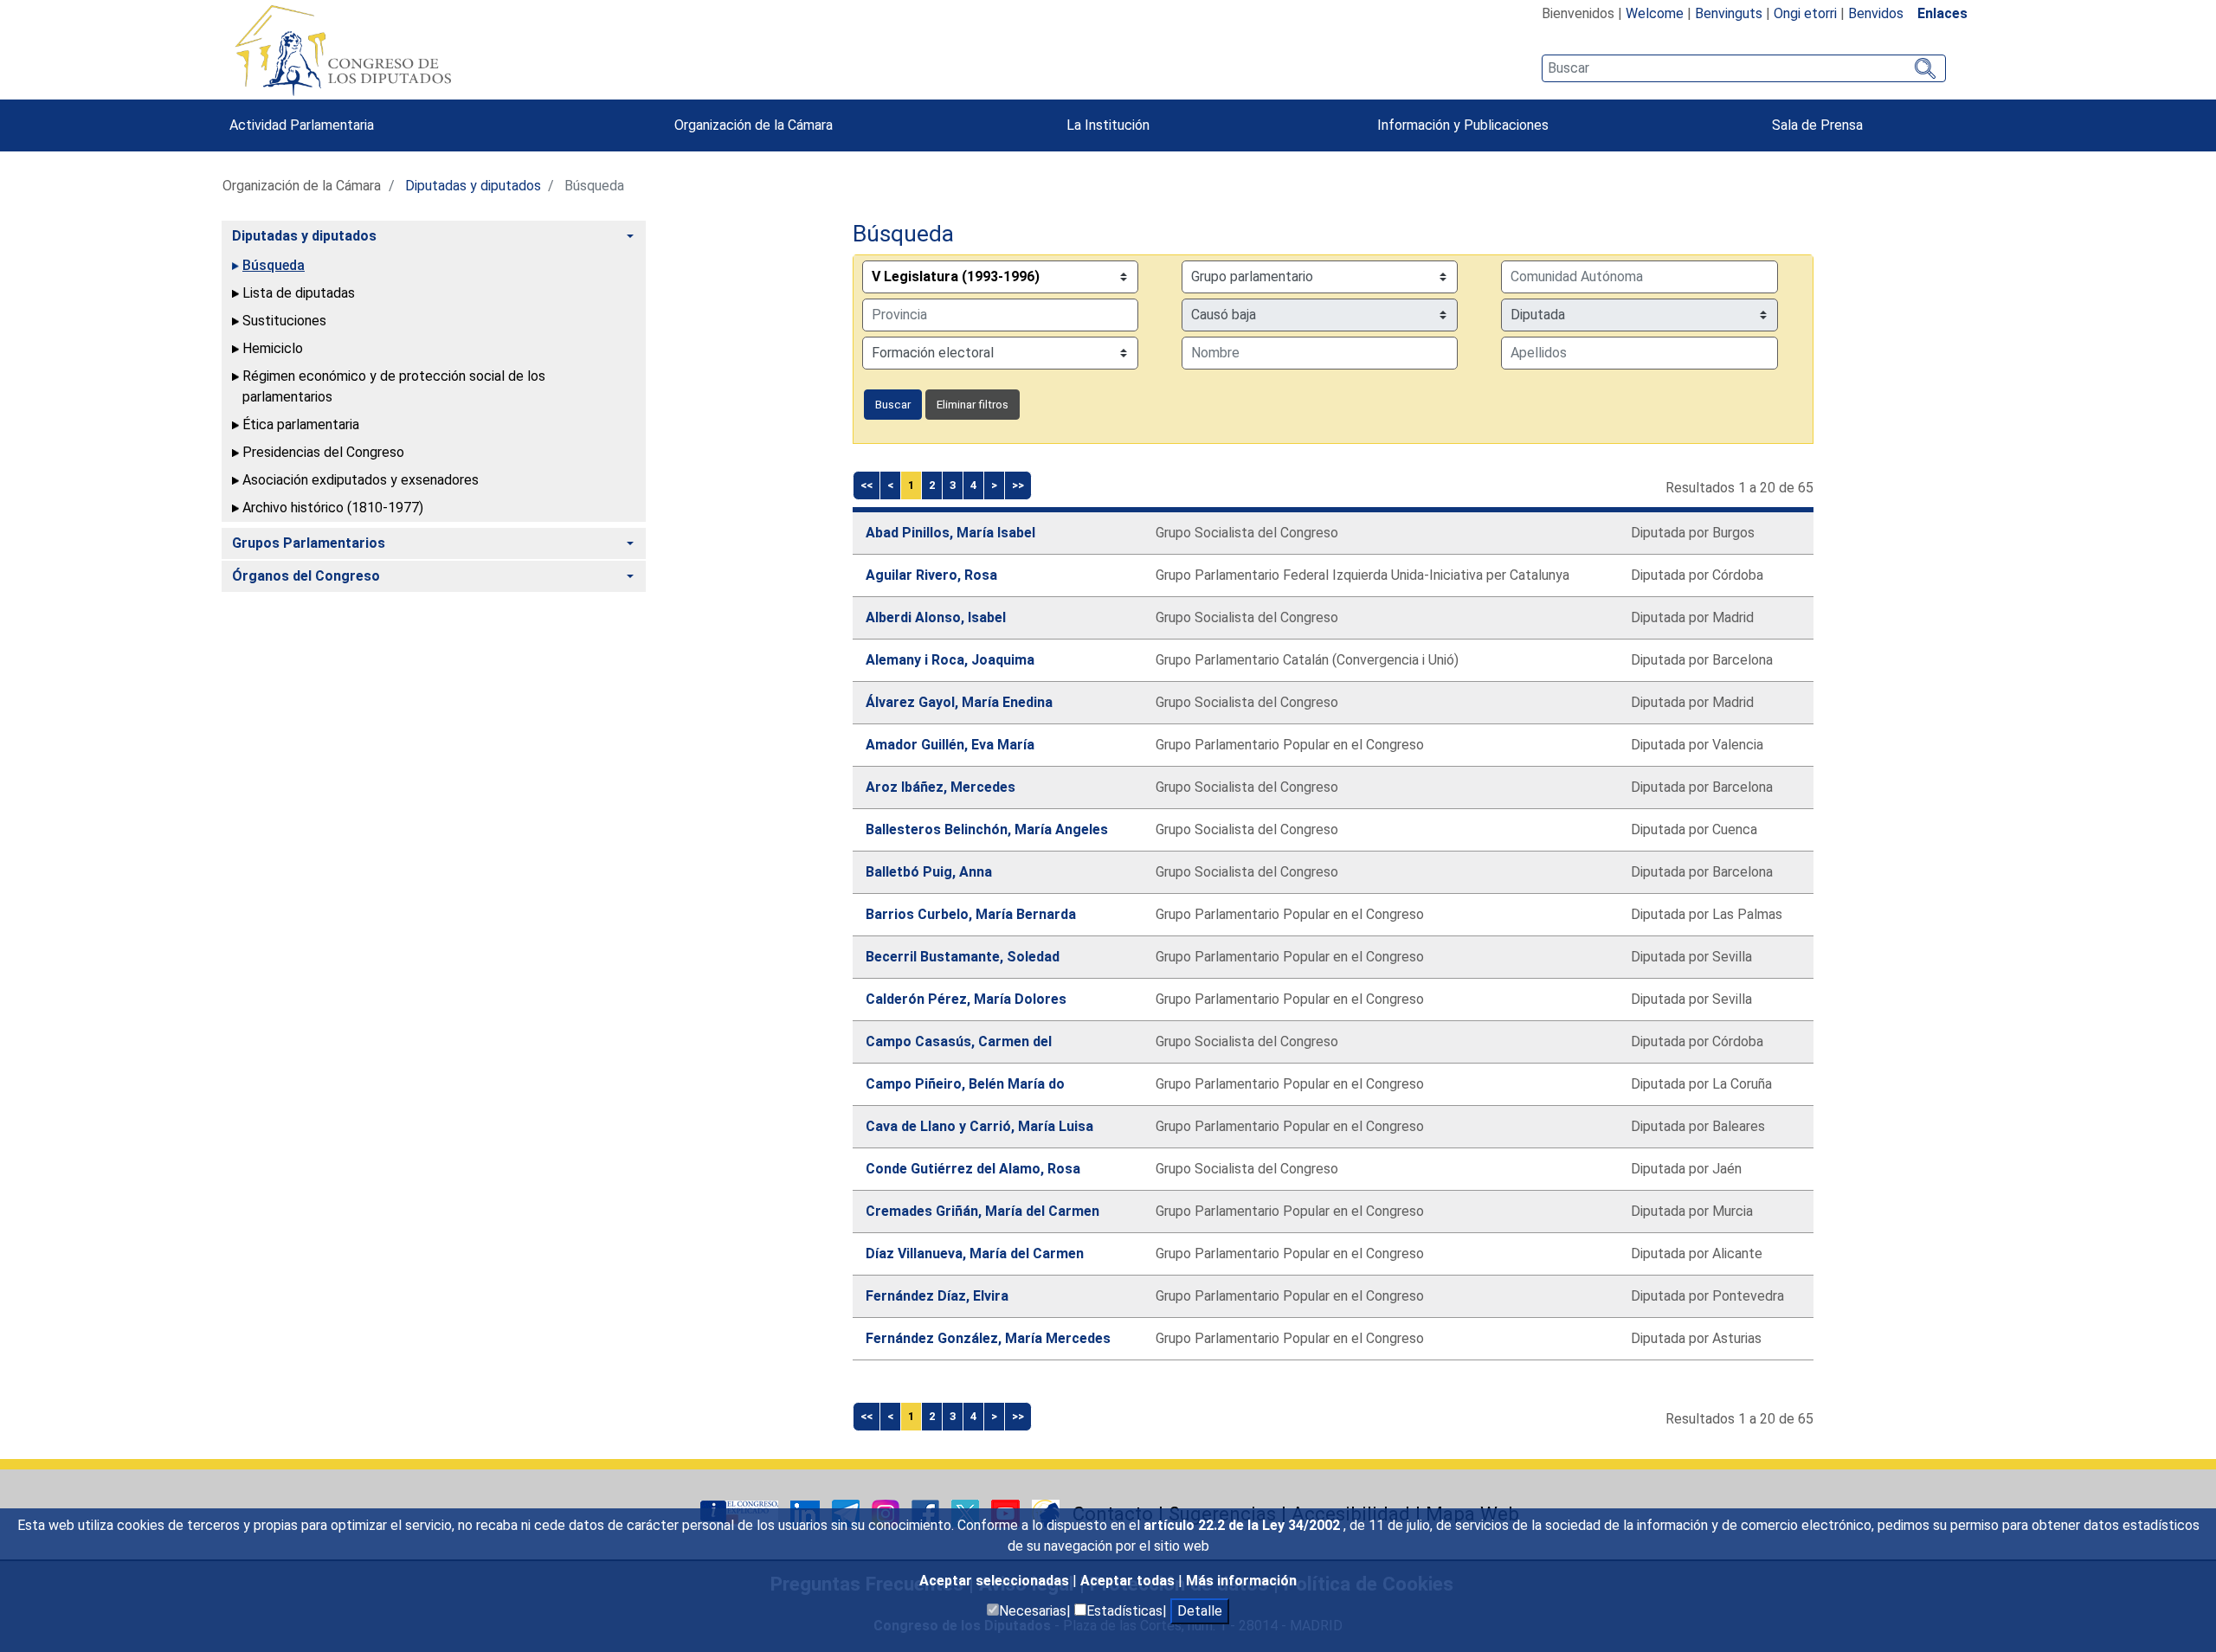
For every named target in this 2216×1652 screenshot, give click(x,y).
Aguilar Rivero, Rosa (931, 575)
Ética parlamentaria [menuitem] (301, 424)
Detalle (1200, 1611)
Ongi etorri (1805, 13)
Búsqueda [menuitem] (274, 265)
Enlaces (1942, 13)
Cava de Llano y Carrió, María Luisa (979, 1126)
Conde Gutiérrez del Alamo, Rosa (973, 1169)
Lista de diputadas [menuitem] (299, 293)
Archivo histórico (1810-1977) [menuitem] (333, 508)
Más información (1241, 1581)
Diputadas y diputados (473, 186)
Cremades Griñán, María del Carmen (982, 1211)
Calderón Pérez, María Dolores (966, 999)
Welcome (1655, 13)
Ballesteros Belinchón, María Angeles (987, 829)
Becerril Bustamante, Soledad (963, 957)
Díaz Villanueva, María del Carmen (975, 1253)
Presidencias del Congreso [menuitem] (323, 452)
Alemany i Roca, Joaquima (950, 660)
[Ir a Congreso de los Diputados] (343, 50)
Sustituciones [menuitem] (284, 321)
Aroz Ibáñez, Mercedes (941, 787)
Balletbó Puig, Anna (929, 872)
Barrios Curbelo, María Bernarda (971, 914)
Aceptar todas (1129, 1581)
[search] (1744, 68)
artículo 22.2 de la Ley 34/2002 (1243, 1525)
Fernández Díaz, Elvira (937, 1296)
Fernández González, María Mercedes (988, 1338)
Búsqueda (903, 234)
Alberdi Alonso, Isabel (936, 617)
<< (866, 485)
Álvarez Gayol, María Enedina (959, 702)
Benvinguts (1729, 13)
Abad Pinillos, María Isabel (950, 533)
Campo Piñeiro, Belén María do (965, 1084)
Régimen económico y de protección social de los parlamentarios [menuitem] (394, 386)
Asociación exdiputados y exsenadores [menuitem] (361, 480)
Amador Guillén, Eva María (950, 745)
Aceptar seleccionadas (996, 1581)
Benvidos (1876, 13)
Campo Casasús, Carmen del (959, 1041)
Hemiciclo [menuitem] (273, 348)
